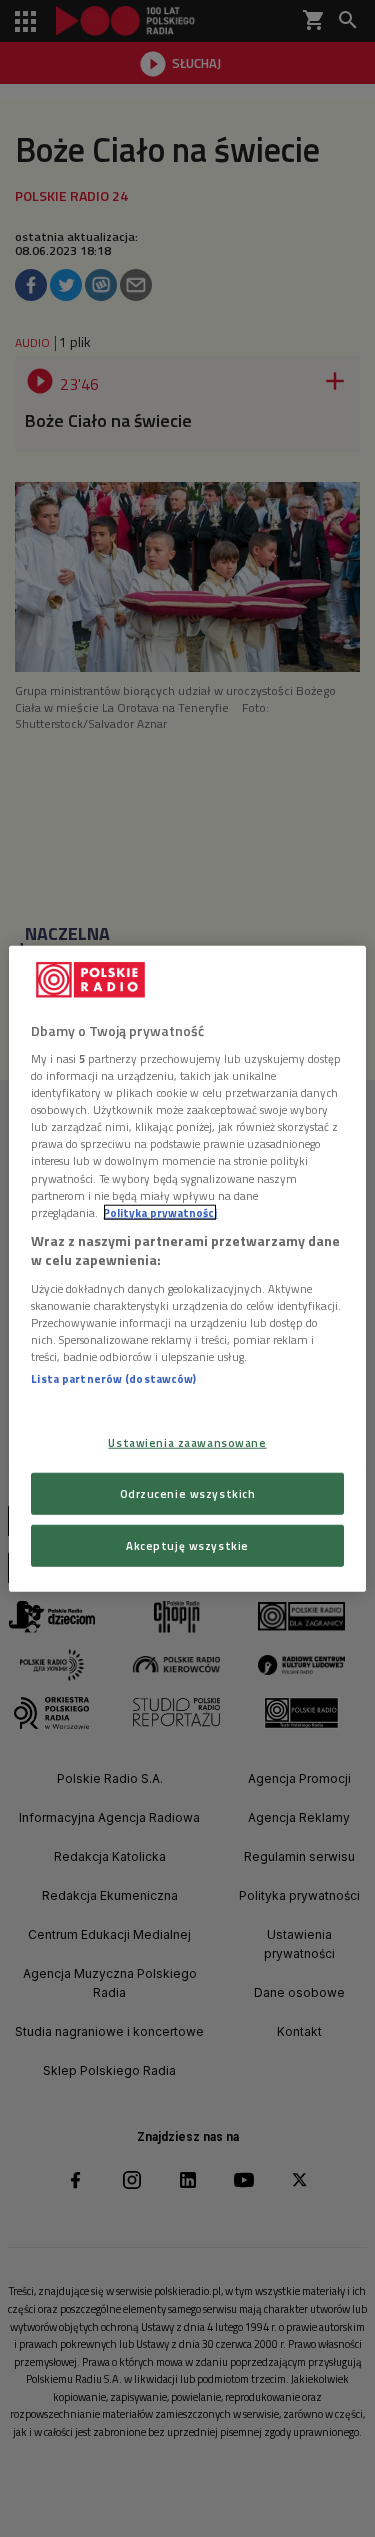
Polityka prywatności (160, 1211)
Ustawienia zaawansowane (187, 1442)
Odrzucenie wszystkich (188, 1493)
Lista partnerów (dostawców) (113, 1378)
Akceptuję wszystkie (187, 1545)
